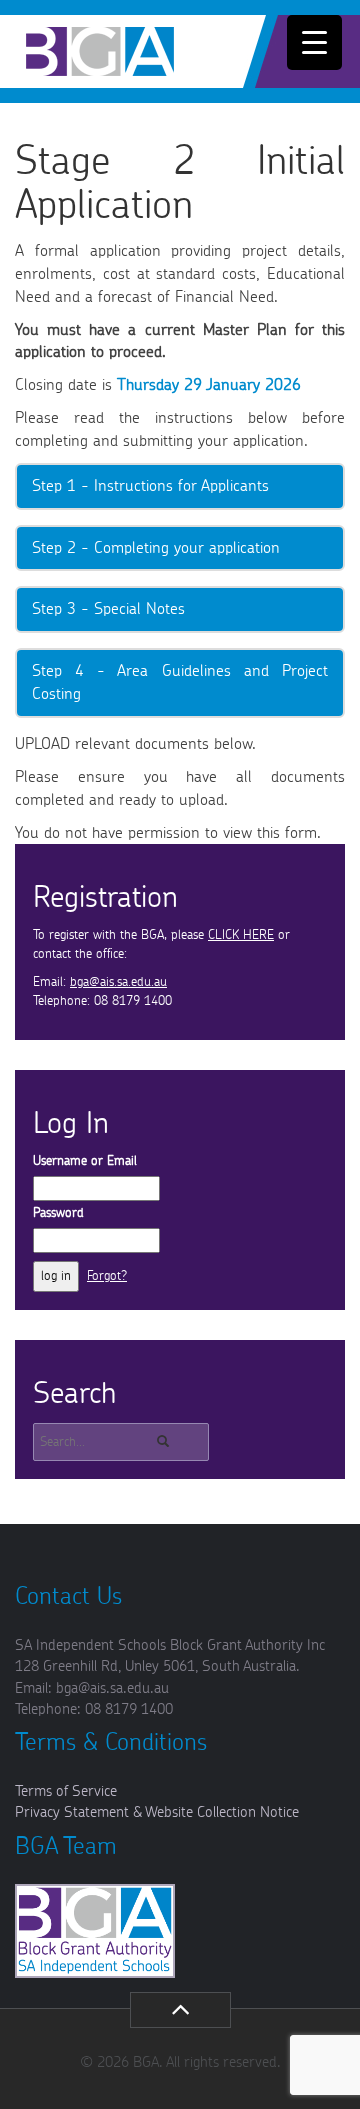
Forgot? (107, 1276)
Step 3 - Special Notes (108, 609)
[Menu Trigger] (314, 42)
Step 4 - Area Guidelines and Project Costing (180, 682)
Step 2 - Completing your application (156, 548)
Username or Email (85, 1161)
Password (58, 1213)
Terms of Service (66, 1791)
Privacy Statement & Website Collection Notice (157, 1812)
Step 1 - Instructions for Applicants (150, 486)
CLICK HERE (241, 935)
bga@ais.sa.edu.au (118, 982)
